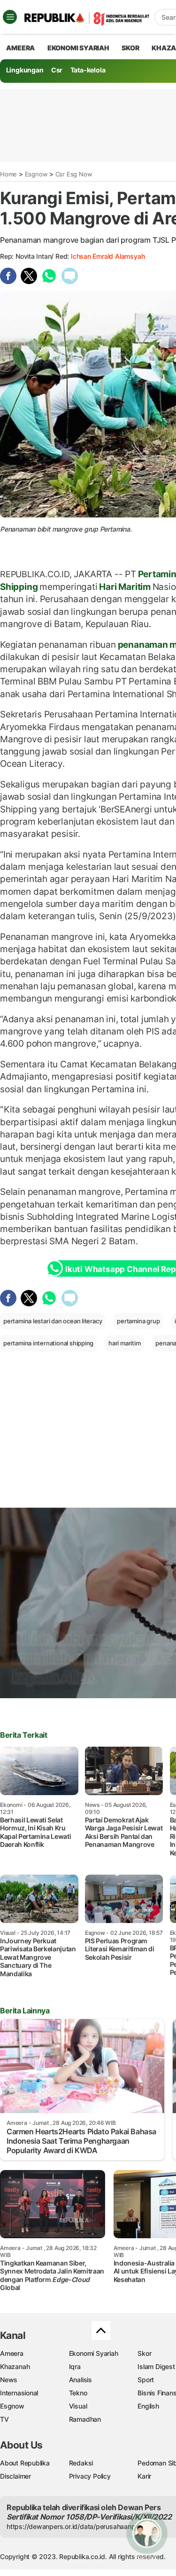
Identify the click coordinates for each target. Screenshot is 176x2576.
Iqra (75, 2366)
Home (8, 174)
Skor (144, 2353)
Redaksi (81, 2463)
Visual (78, 2406)
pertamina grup (138, 1321)
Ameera (12, 2353)
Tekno (78, 2393)
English (148, 2406)
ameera (20, 48)
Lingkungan (25, 70)
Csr (57, 70)
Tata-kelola (88, 70)
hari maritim (124, 1343)
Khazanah (15, 2366)
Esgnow (36, 174)
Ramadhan (85, 2419)
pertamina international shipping (48, 1343)
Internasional (19, 2393)
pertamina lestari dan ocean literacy (53, 1321)
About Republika (25, 2463)
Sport (146, 2380)
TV (4, 2419)
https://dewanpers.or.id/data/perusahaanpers (76, 2526)
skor (130, 48)
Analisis (80, 2380)
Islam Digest (156, 2366)
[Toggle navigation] (10, 17)
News (9, 2380)
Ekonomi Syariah (78, 48)
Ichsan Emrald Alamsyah (108, 256)
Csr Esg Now (74, 174)
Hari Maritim (125, 587)
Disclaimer (15, 2476)
